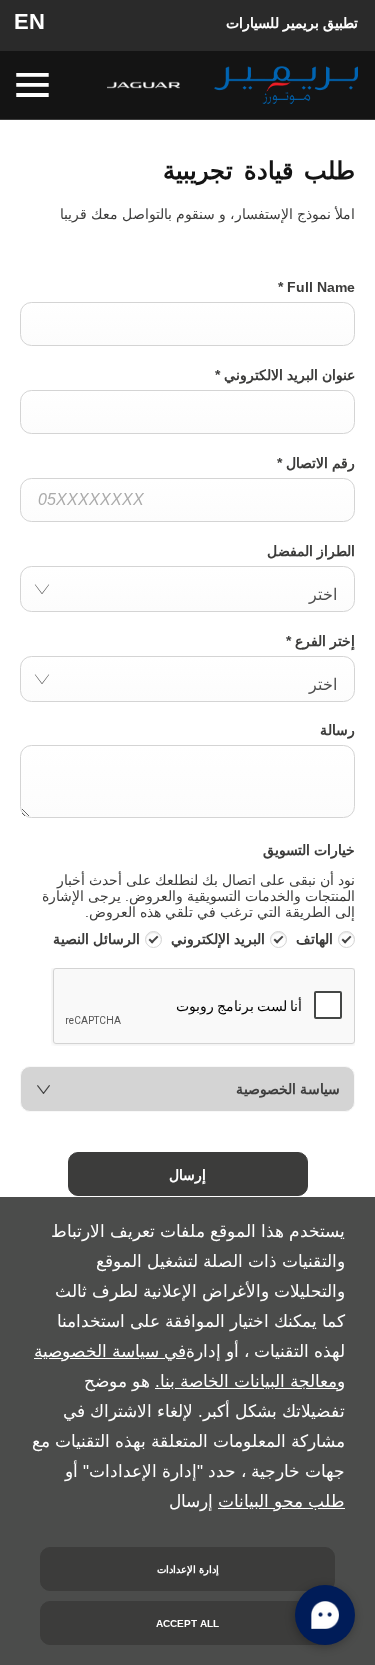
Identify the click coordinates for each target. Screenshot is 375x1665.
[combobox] (187, 589)
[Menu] (34, 85)
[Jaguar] (143, 85)
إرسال (187, 1174)
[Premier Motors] (286, 85)
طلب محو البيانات (281, 1501)
